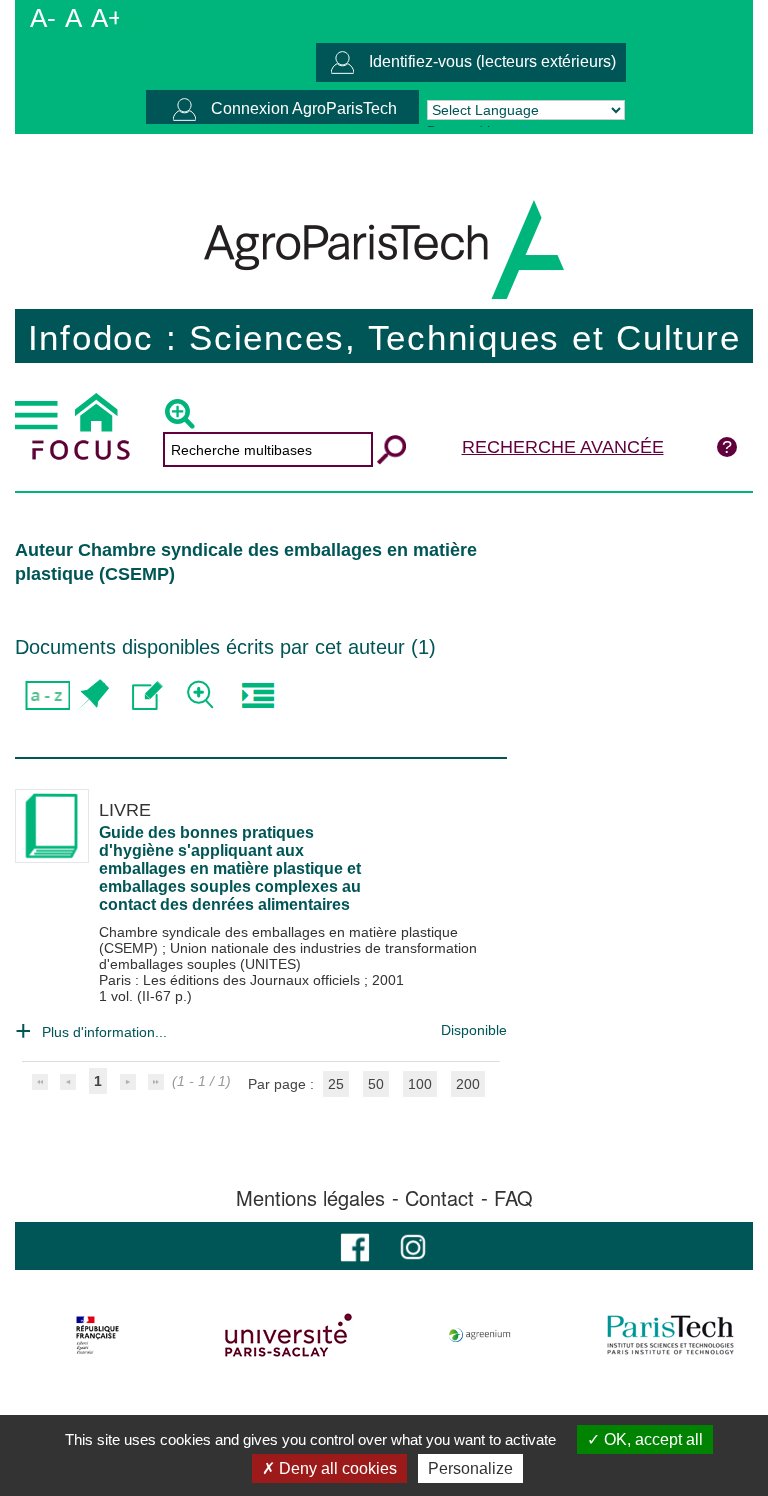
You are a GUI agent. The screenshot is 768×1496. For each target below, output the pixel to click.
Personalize (470, 1468)
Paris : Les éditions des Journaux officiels (231, 980)
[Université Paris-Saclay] (289, 1335)
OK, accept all (651, 1439)
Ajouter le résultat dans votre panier (92, 695)
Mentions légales (310, 1198)
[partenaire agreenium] (480, 1335)
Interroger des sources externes (257, 695)
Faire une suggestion (147, 695)
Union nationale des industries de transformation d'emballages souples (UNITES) (288, 956)
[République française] (98, 1335)
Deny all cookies (336, 1468)
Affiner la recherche (202, 695)
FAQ (513, 1198)
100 (420, 1084)
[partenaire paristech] (670, 1335)
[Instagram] (413, 1245)
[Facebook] (355, 1245)
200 (468, 1084)
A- (43, 18)
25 (336, 1084)
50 (376, 1084)
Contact (439, 1198)
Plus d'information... (104, 1032)
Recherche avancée (563, 447)
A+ (107, 18)
